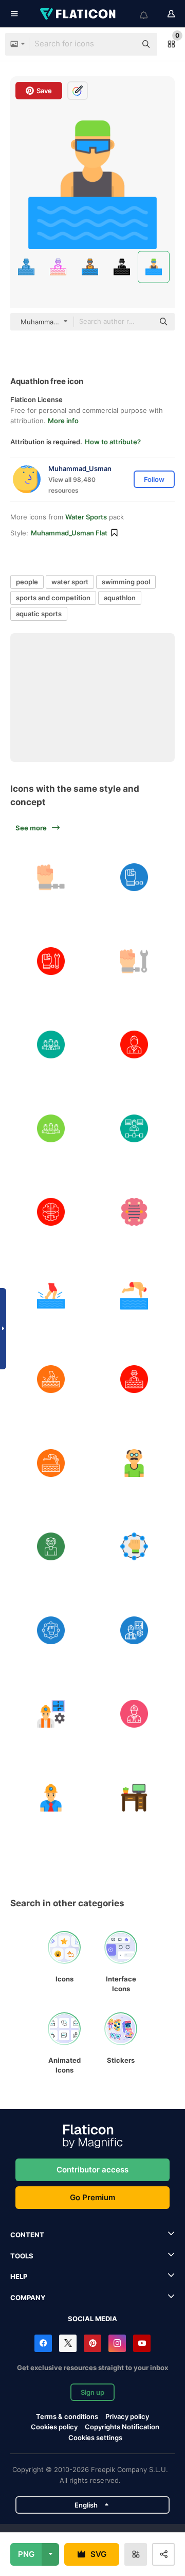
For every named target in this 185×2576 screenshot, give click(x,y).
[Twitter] (68, 2343)
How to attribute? (113, 442)
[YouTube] (142, 2343)
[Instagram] (117, 2343)
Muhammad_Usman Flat (69, 533)
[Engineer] (135, 1714)
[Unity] (135, 1546)
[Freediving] (135, 1296)
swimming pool (126, 582)
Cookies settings (95, 2438)
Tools (22, 2256)
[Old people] (135, 1463)
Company (28, 2297)
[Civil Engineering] (135, 1630)
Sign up (92, 2392)
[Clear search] (123, 44)
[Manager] (135, 1045)
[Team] (51, 1128)
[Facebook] (43, 2343)
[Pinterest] (92, 2343)
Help (19, 2276)
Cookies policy (54, 2427)
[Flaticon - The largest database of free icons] (79, 14)
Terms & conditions (67, 2416)
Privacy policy (127, 2416)
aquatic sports (39, 614)
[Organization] (135, 1128)
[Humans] (51, 1045)
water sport (70, 582)
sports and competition (53, 598)
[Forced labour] (51, 961)
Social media (92, 2319)
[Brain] (51, 1212)
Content (27, 2235)
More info (63, 421)
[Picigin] (51, 1296)
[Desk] (135, 1798)
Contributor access (92, 2170)
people (27, 582)
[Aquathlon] (135, 1379)
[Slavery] (51, 877)
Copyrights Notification (122, 2427)
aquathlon (120, 598)
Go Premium (92, 2197)
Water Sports (86, 517)
